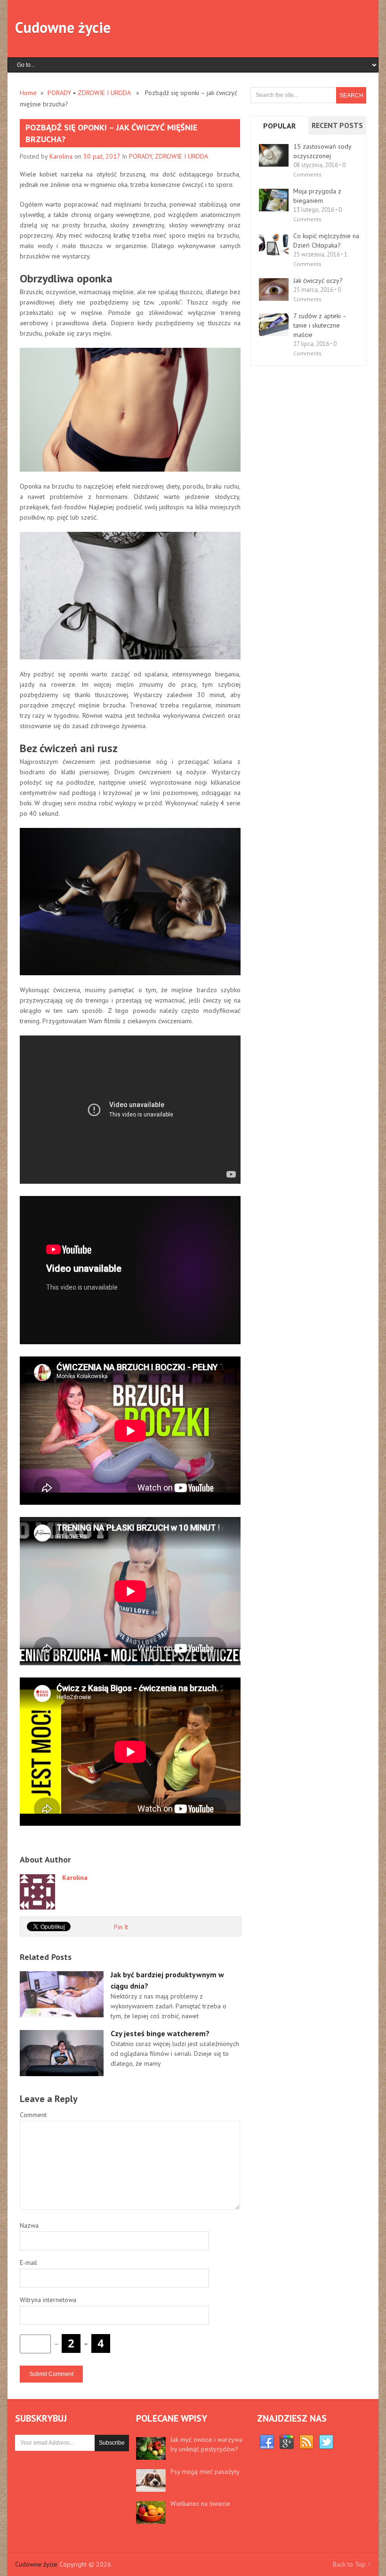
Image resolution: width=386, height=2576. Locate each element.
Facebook (267, 2442)
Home (28, 93)
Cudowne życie (63, 27)
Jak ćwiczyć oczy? (318, 281)
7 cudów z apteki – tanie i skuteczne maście (320, 325)
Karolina (61, 156)
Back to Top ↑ (352, 2564)
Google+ (287, 2442)
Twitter (326, 2442)
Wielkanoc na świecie (200, 2504)
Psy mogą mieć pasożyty (205, 2472)
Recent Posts (337, 125)
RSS (306, 2442)
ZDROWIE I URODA (104, 93)
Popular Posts (279, 134)
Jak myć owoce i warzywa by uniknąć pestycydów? (206, 2444)
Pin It (121, 1927)
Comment (33, 2115)
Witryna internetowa (48, 2300)
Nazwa (29, 2225)
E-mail (28, 2263)
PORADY (59, 93)
